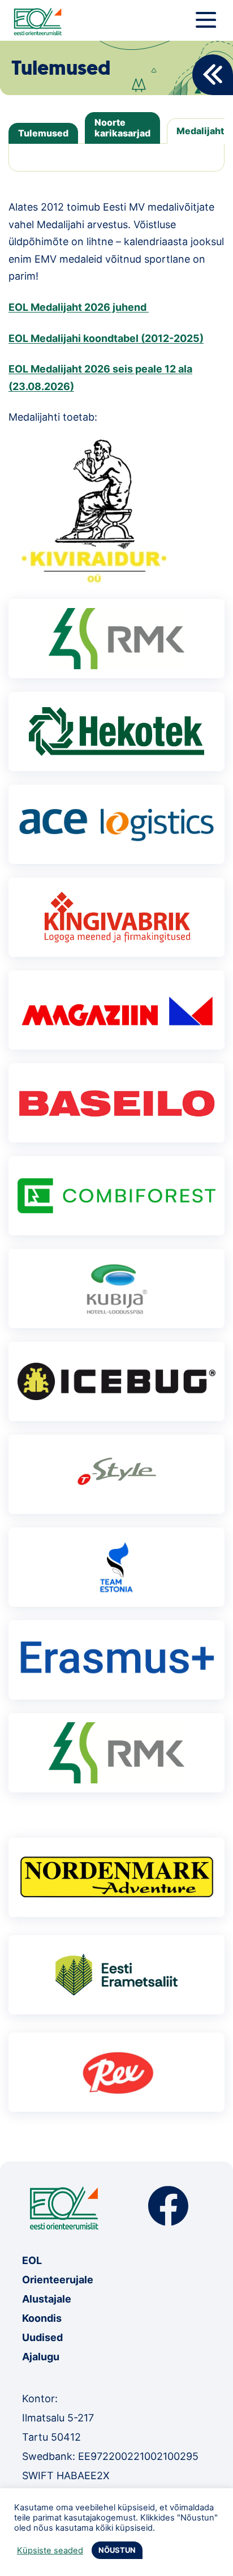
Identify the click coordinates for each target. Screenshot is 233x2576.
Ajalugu (41, 2357)
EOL (32, 2260)
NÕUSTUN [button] (117, 2550)
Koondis (42, 2318)
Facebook (168, 2206)
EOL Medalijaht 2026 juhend (79, 307)
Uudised (42, 2337)
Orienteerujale (58, 2280)
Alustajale (47, 2299)
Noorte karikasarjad (122, 128)
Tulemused (43, 133)
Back (213, 75)
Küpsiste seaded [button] (50, 2551)
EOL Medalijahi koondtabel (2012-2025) (106, 338)
